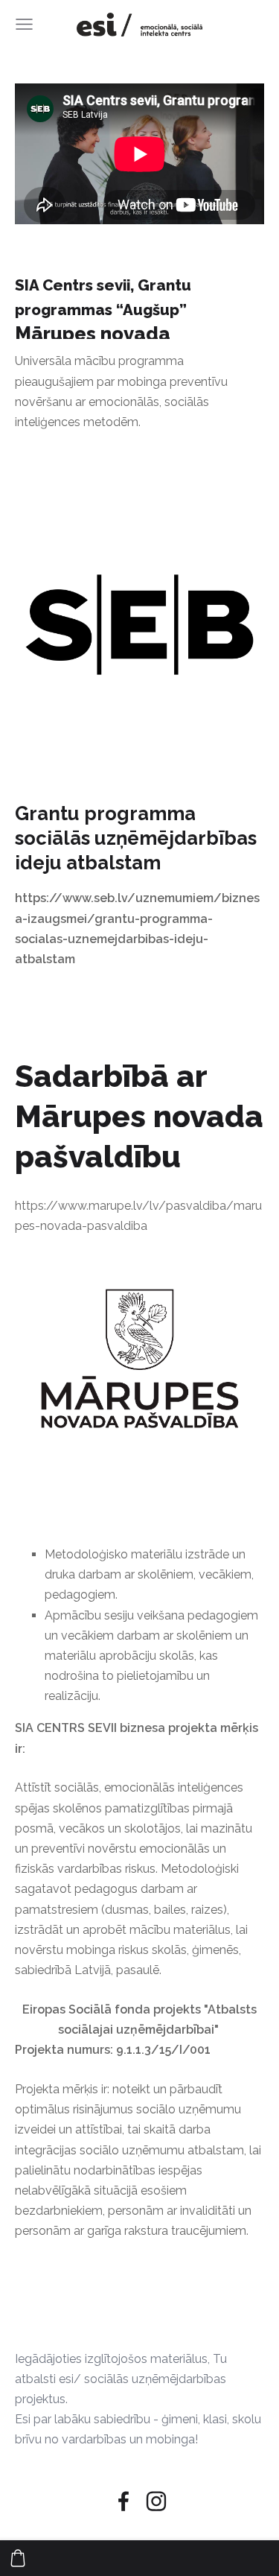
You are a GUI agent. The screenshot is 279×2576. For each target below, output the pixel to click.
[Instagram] (156, 2501)
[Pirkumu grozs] (18, 2558)
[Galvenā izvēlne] (24, 24)
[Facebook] (124, 2501)
